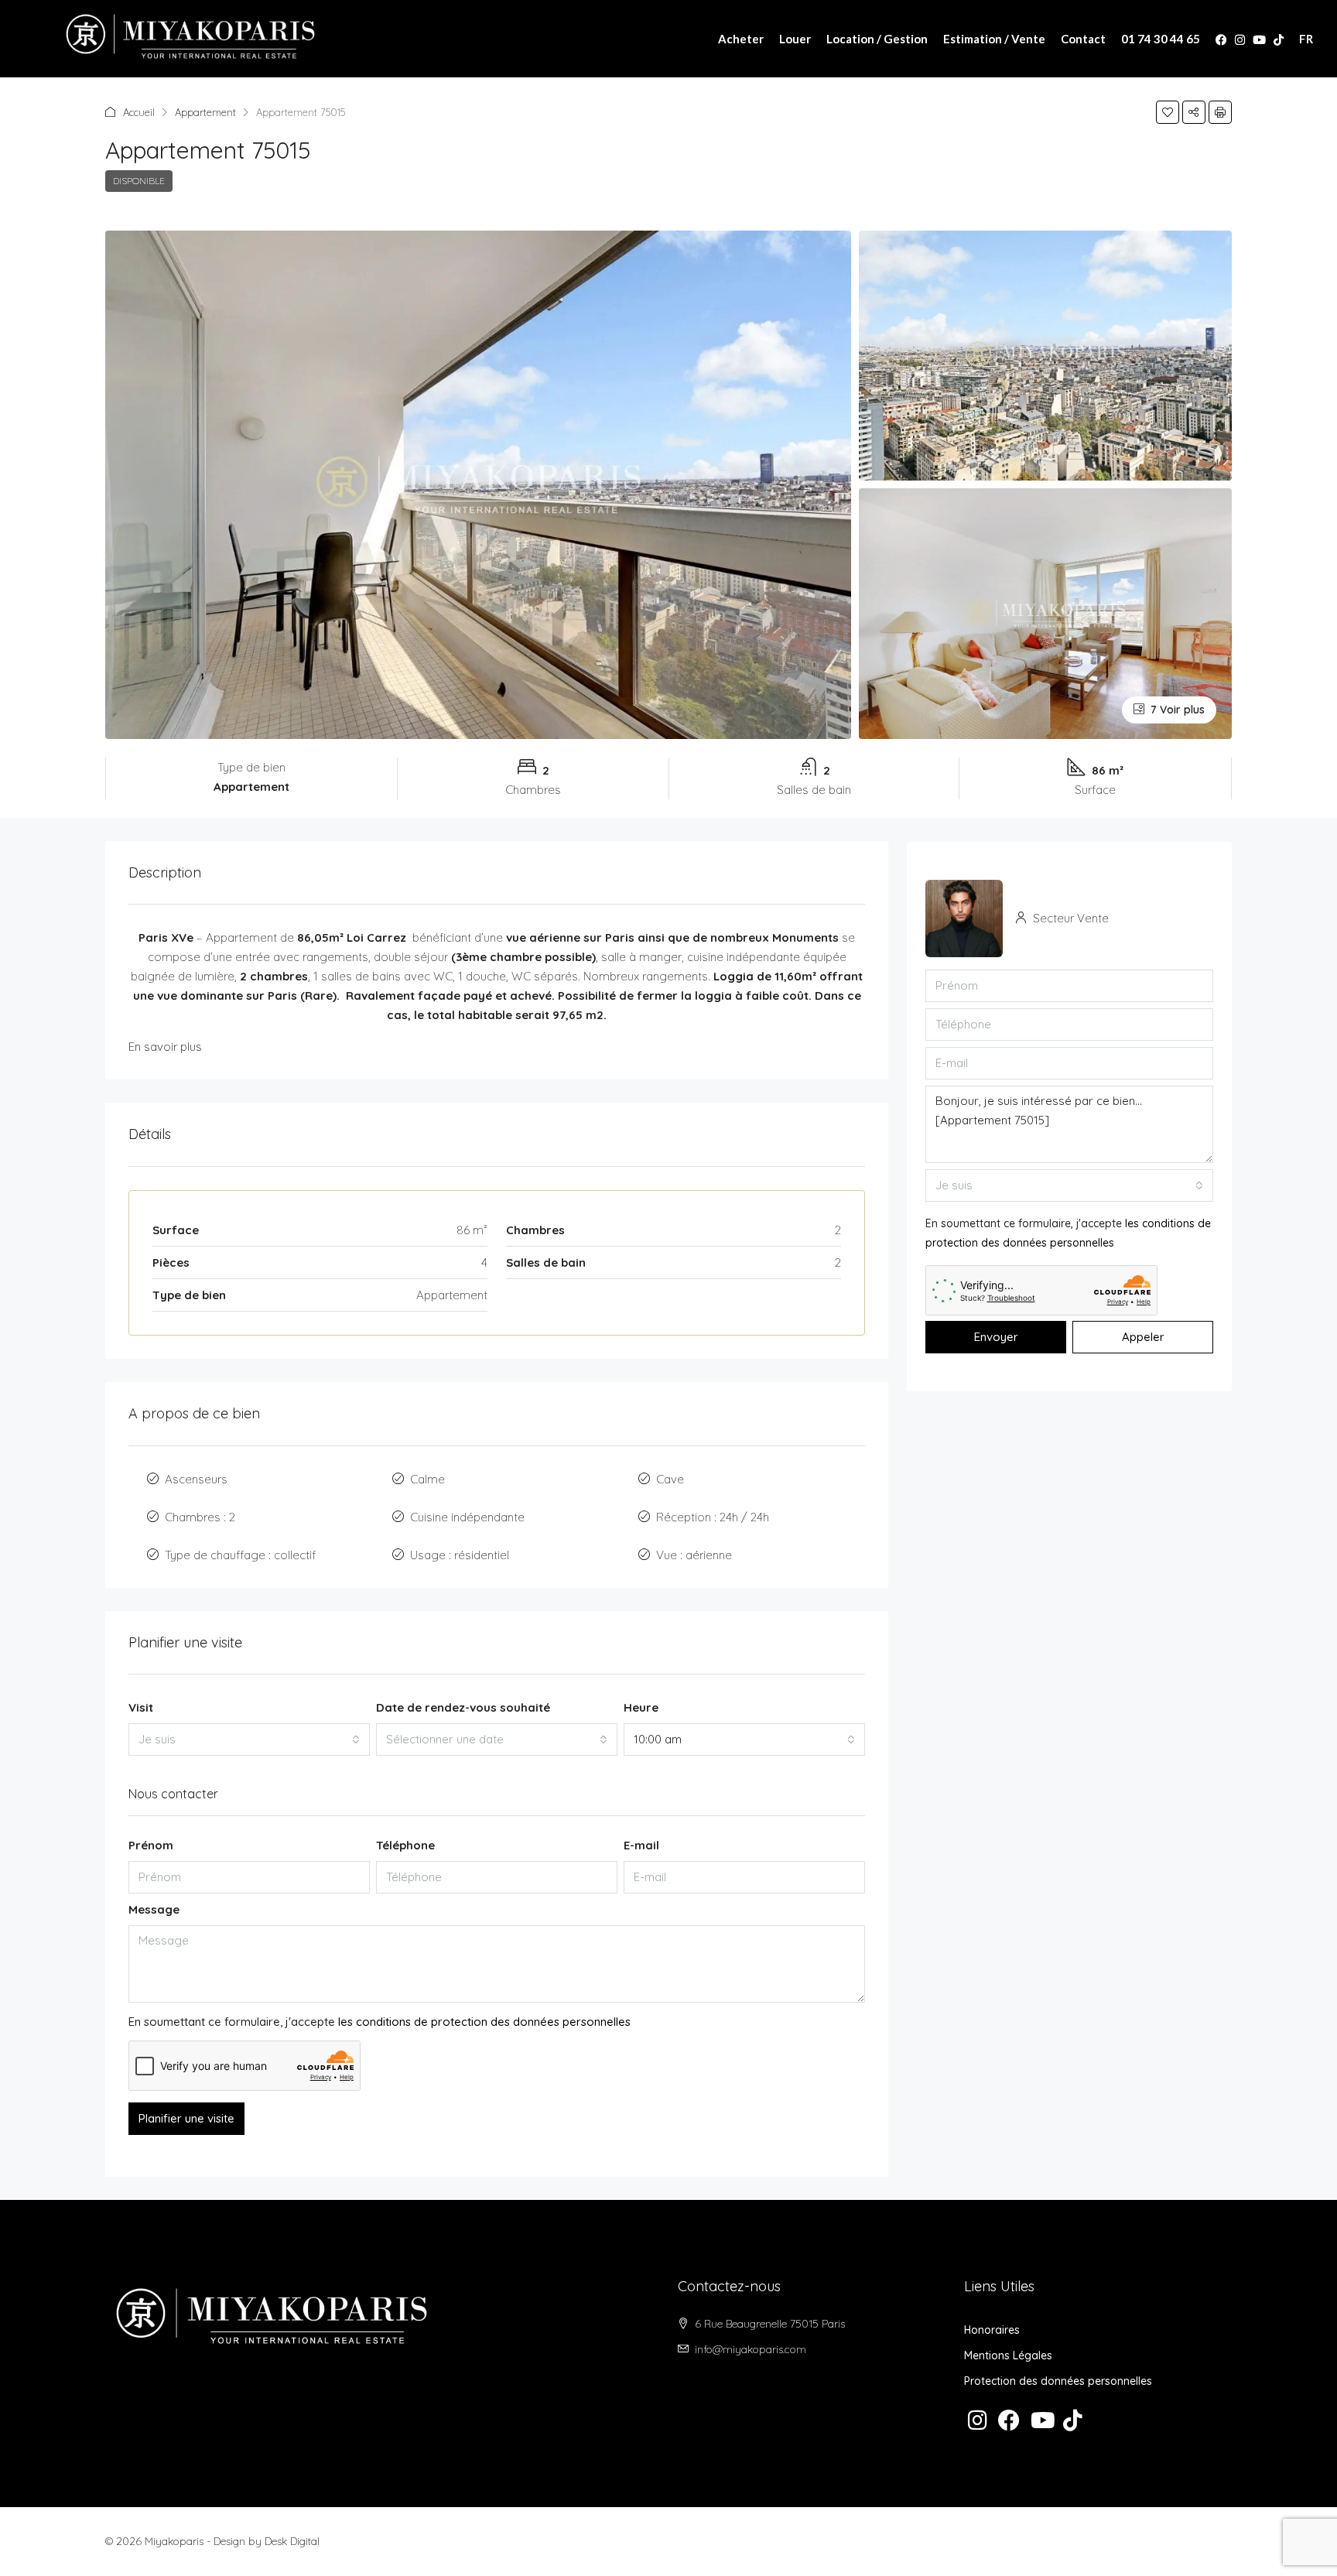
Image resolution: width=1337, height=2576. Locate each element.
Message (154, 1909)
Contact (1083, 39)
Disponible (139, 181)
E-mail (641, 1845)
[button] (1168, 112)
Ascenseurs (196, 1479)
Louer (795, 39)
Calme (427, 1479)
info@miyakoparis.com (751, 2349)
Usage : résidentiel (460, 1555)
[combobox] (249, 1740)
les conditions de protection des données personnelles (484, 2022)
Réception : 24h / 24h (713, 1517)
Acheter (741, 39)
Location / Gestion (877, 39)
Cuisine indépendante (467, 1517)
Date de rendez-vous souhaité (463, 1707)
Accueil (139, 112)
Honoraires (992, 2330)
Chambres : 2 (200, 1517)
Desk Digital (292, 2541)
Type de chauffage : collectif (240, 1555)
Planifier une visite (186, 2118)
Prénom (151, 1845)
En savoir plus (165, 1047)
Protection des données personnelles (1058, 2381)
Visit (141, 1707)
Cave (670, 1479)
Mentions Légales (1008, 2355)
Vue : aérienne (694, 1555)
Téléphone (405, 1845)
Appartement (205, 112)
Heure (641, 1707)
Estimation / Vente (994, 39)
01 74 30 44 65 (1161, 39)
